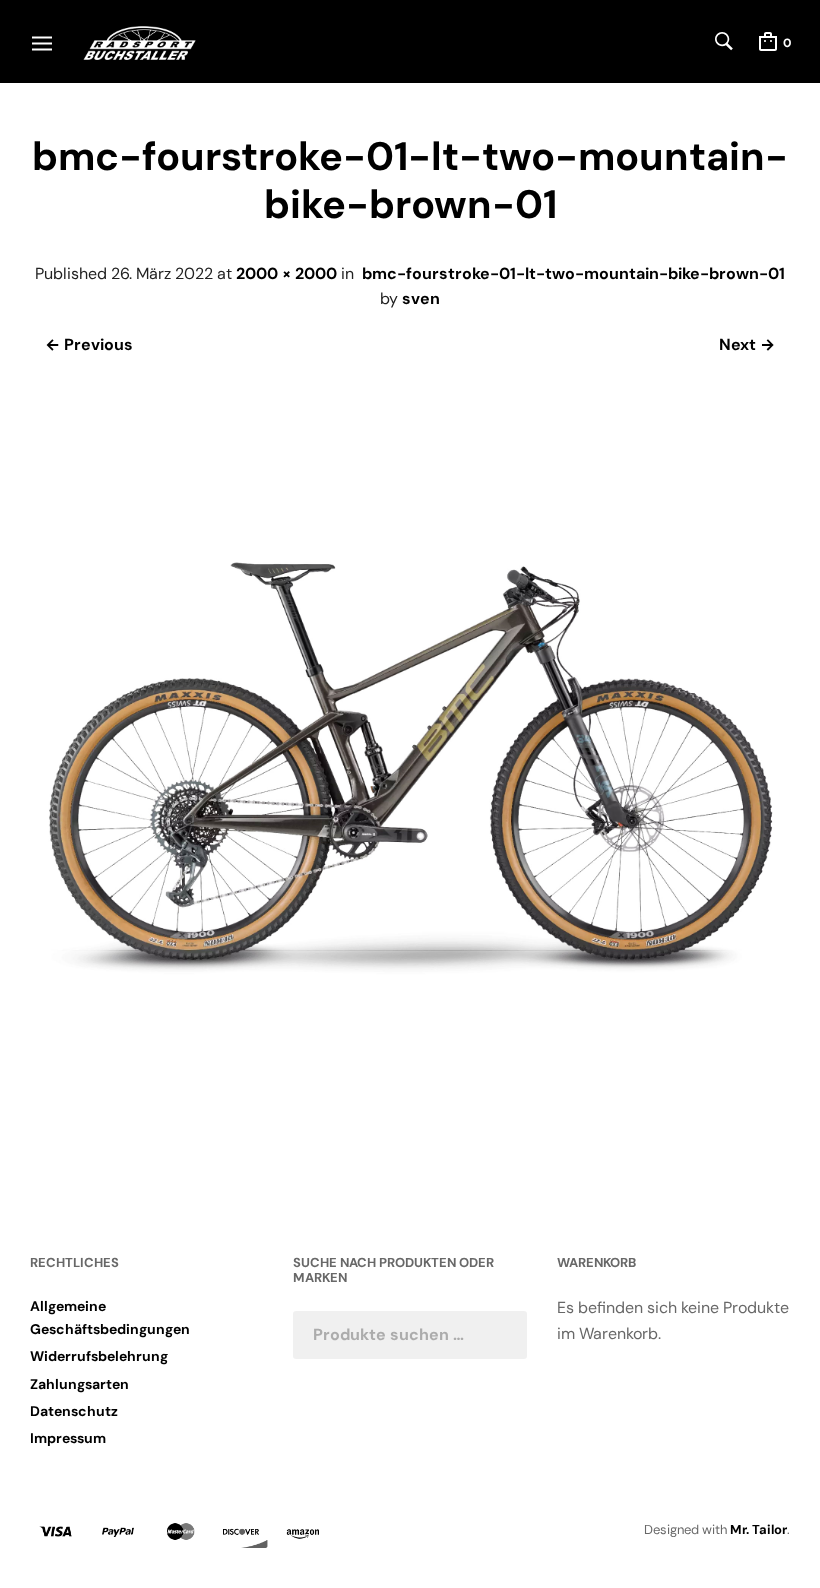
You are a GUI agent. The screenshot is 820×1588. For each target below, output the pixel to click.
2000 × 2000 (286, 273)
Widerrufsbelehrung (99, 1356)
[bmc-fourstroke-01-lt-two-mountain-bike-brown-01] (410, 1131)
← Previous (89, 344)
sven (421, 298)
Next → (747, 344)
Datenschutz (74, 1411)
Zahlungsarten (79, 1384)
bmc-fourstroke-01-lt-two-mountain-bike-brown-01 (573, 273)
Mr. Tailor (758, 1529)
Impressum (68, 1438)
